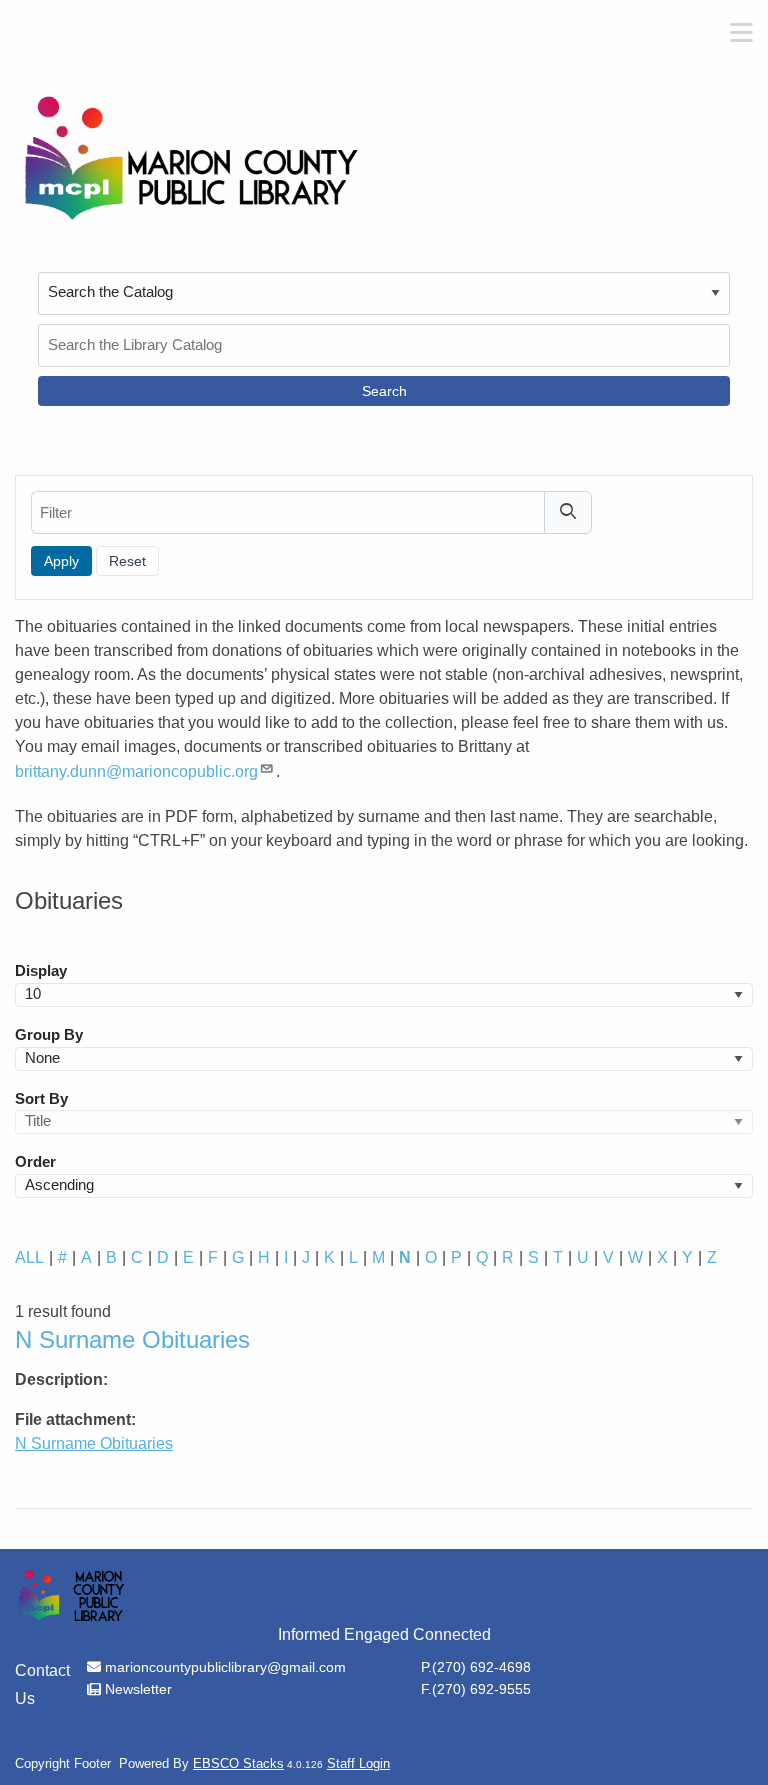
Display (41, 971)
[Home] (190, 157)
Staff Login (358, 1763)
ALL (29, 1257)
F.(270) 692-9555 (476, 1689)
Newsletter (138, 1689)
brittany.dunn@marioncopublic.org (136, 771)
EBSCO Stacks (238, 1763)
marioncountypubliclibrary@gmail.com (225, 1667)
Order (35, 1162)
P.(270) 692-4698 (476, 1667)
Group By (49, 1035)
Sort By (41, 1099)
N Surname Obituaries (94, 1443)
